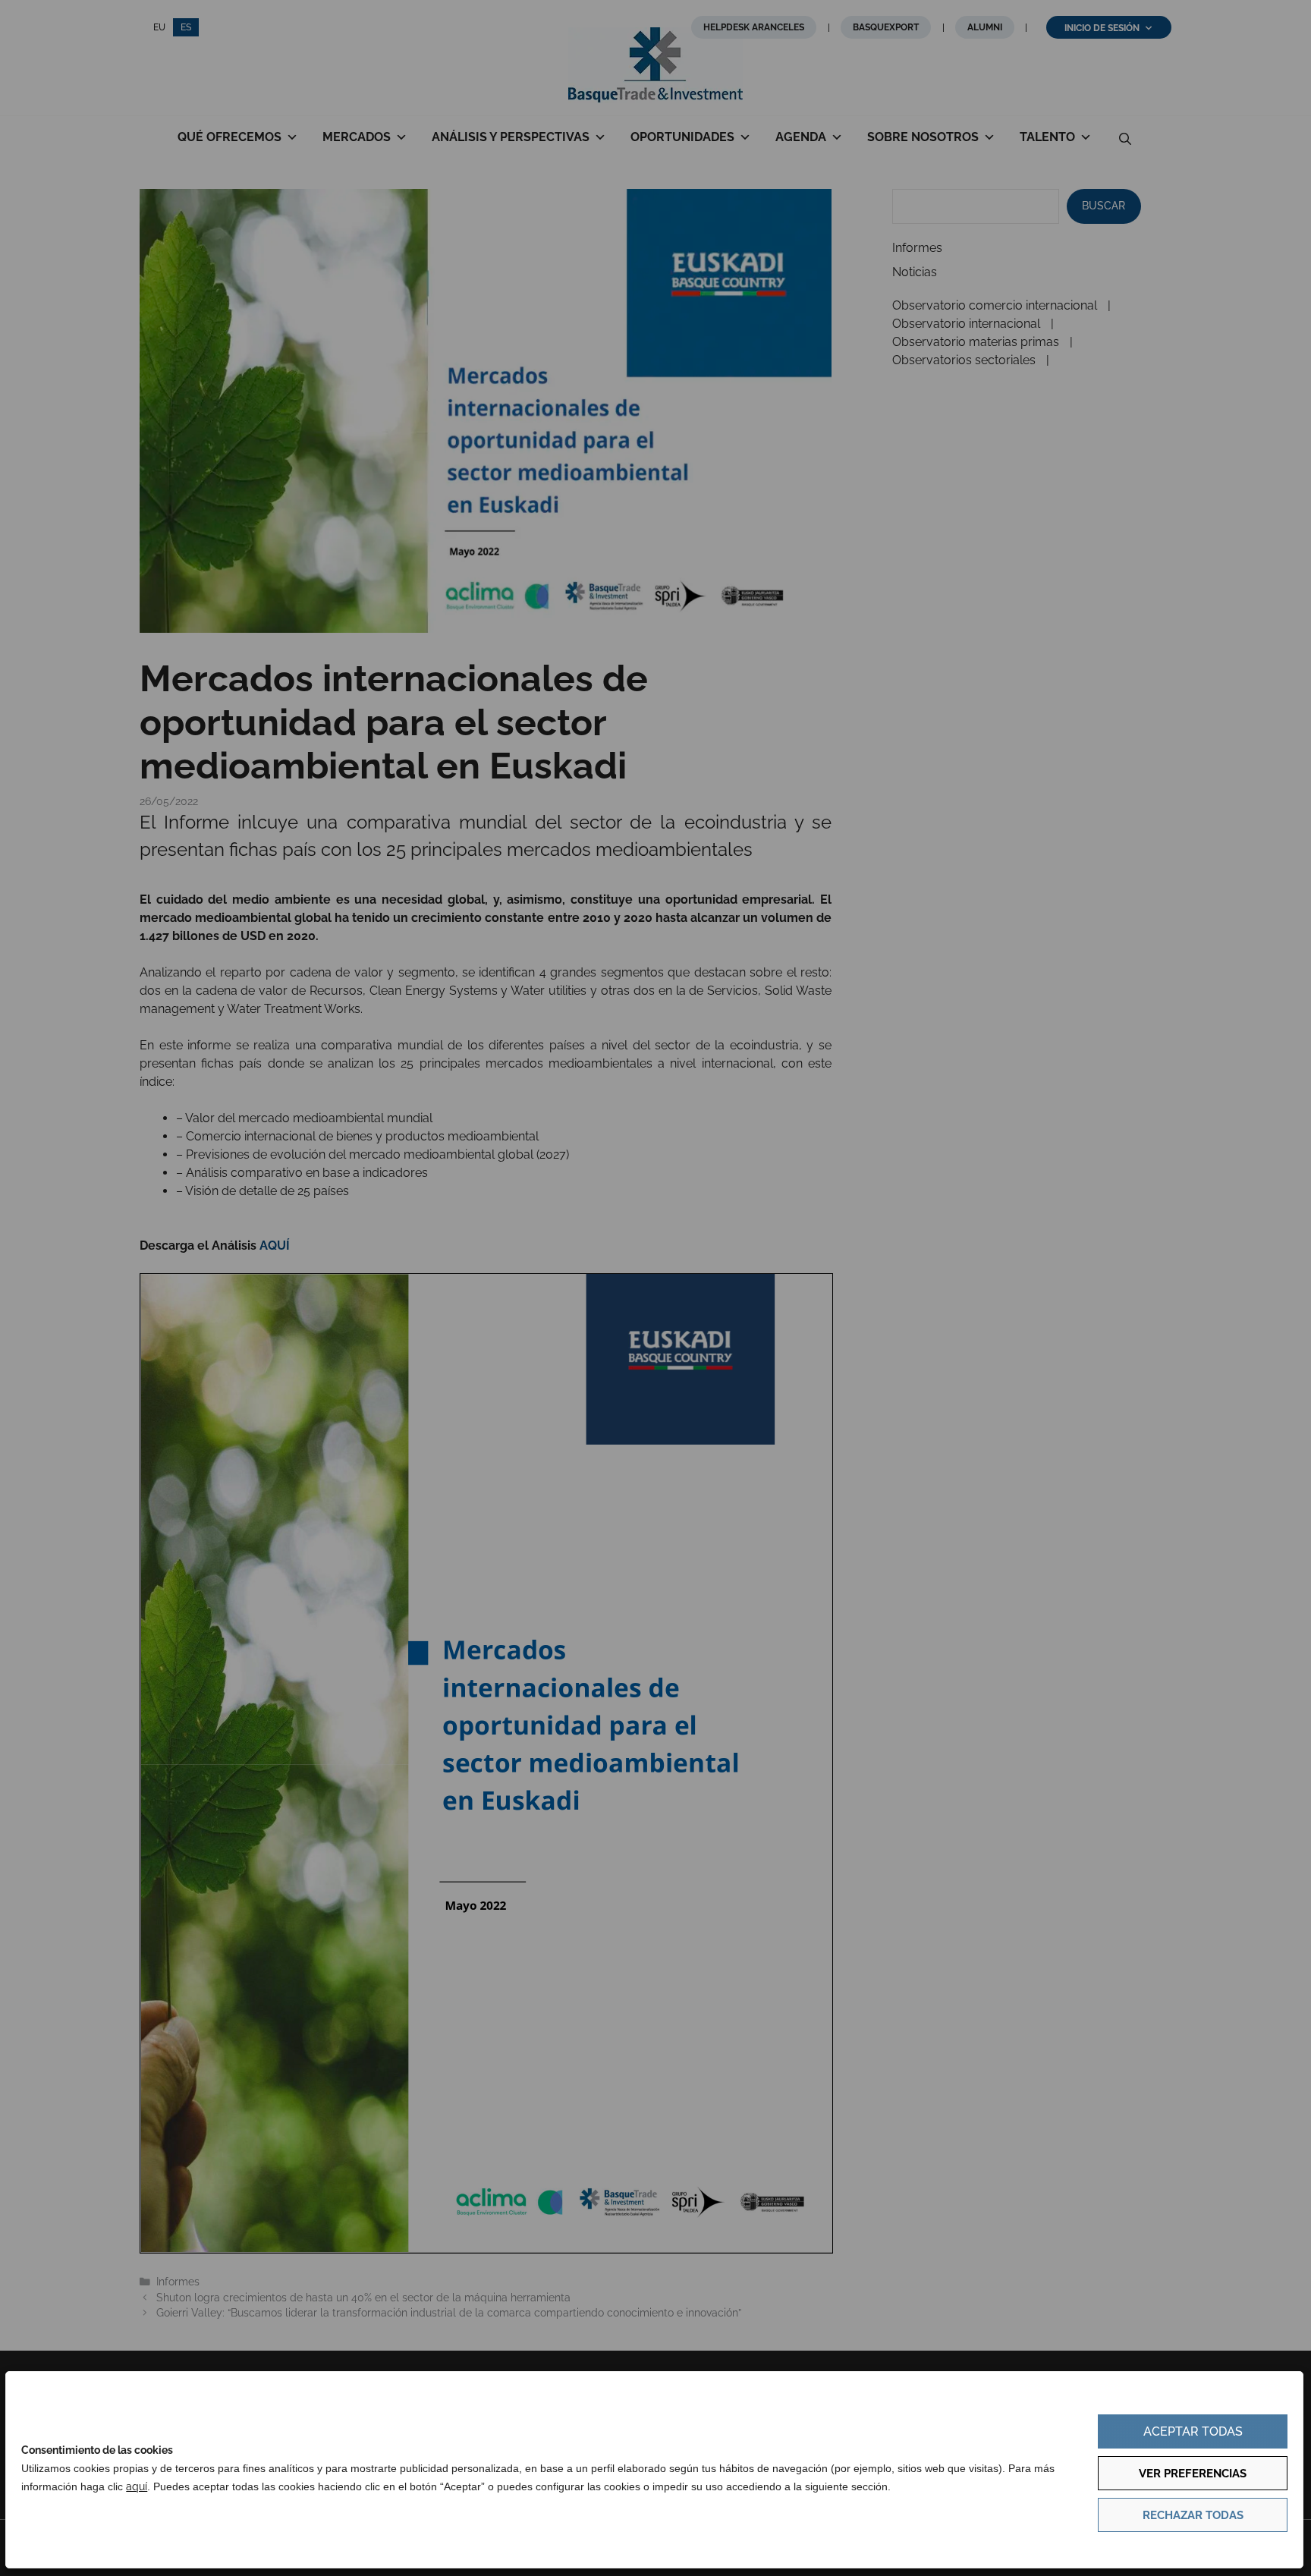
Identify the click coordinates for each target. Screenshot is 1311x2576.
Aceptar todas (1193, 2431)
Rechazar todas (1193, 2515)
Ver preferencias (1193, 2474)
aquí (137, 2486)
